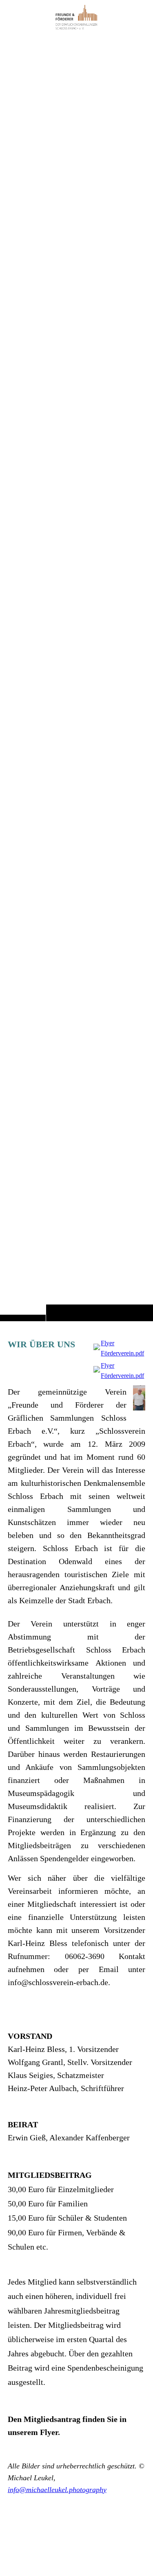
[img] (76, 677)
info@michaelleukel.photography (57, 2490)
